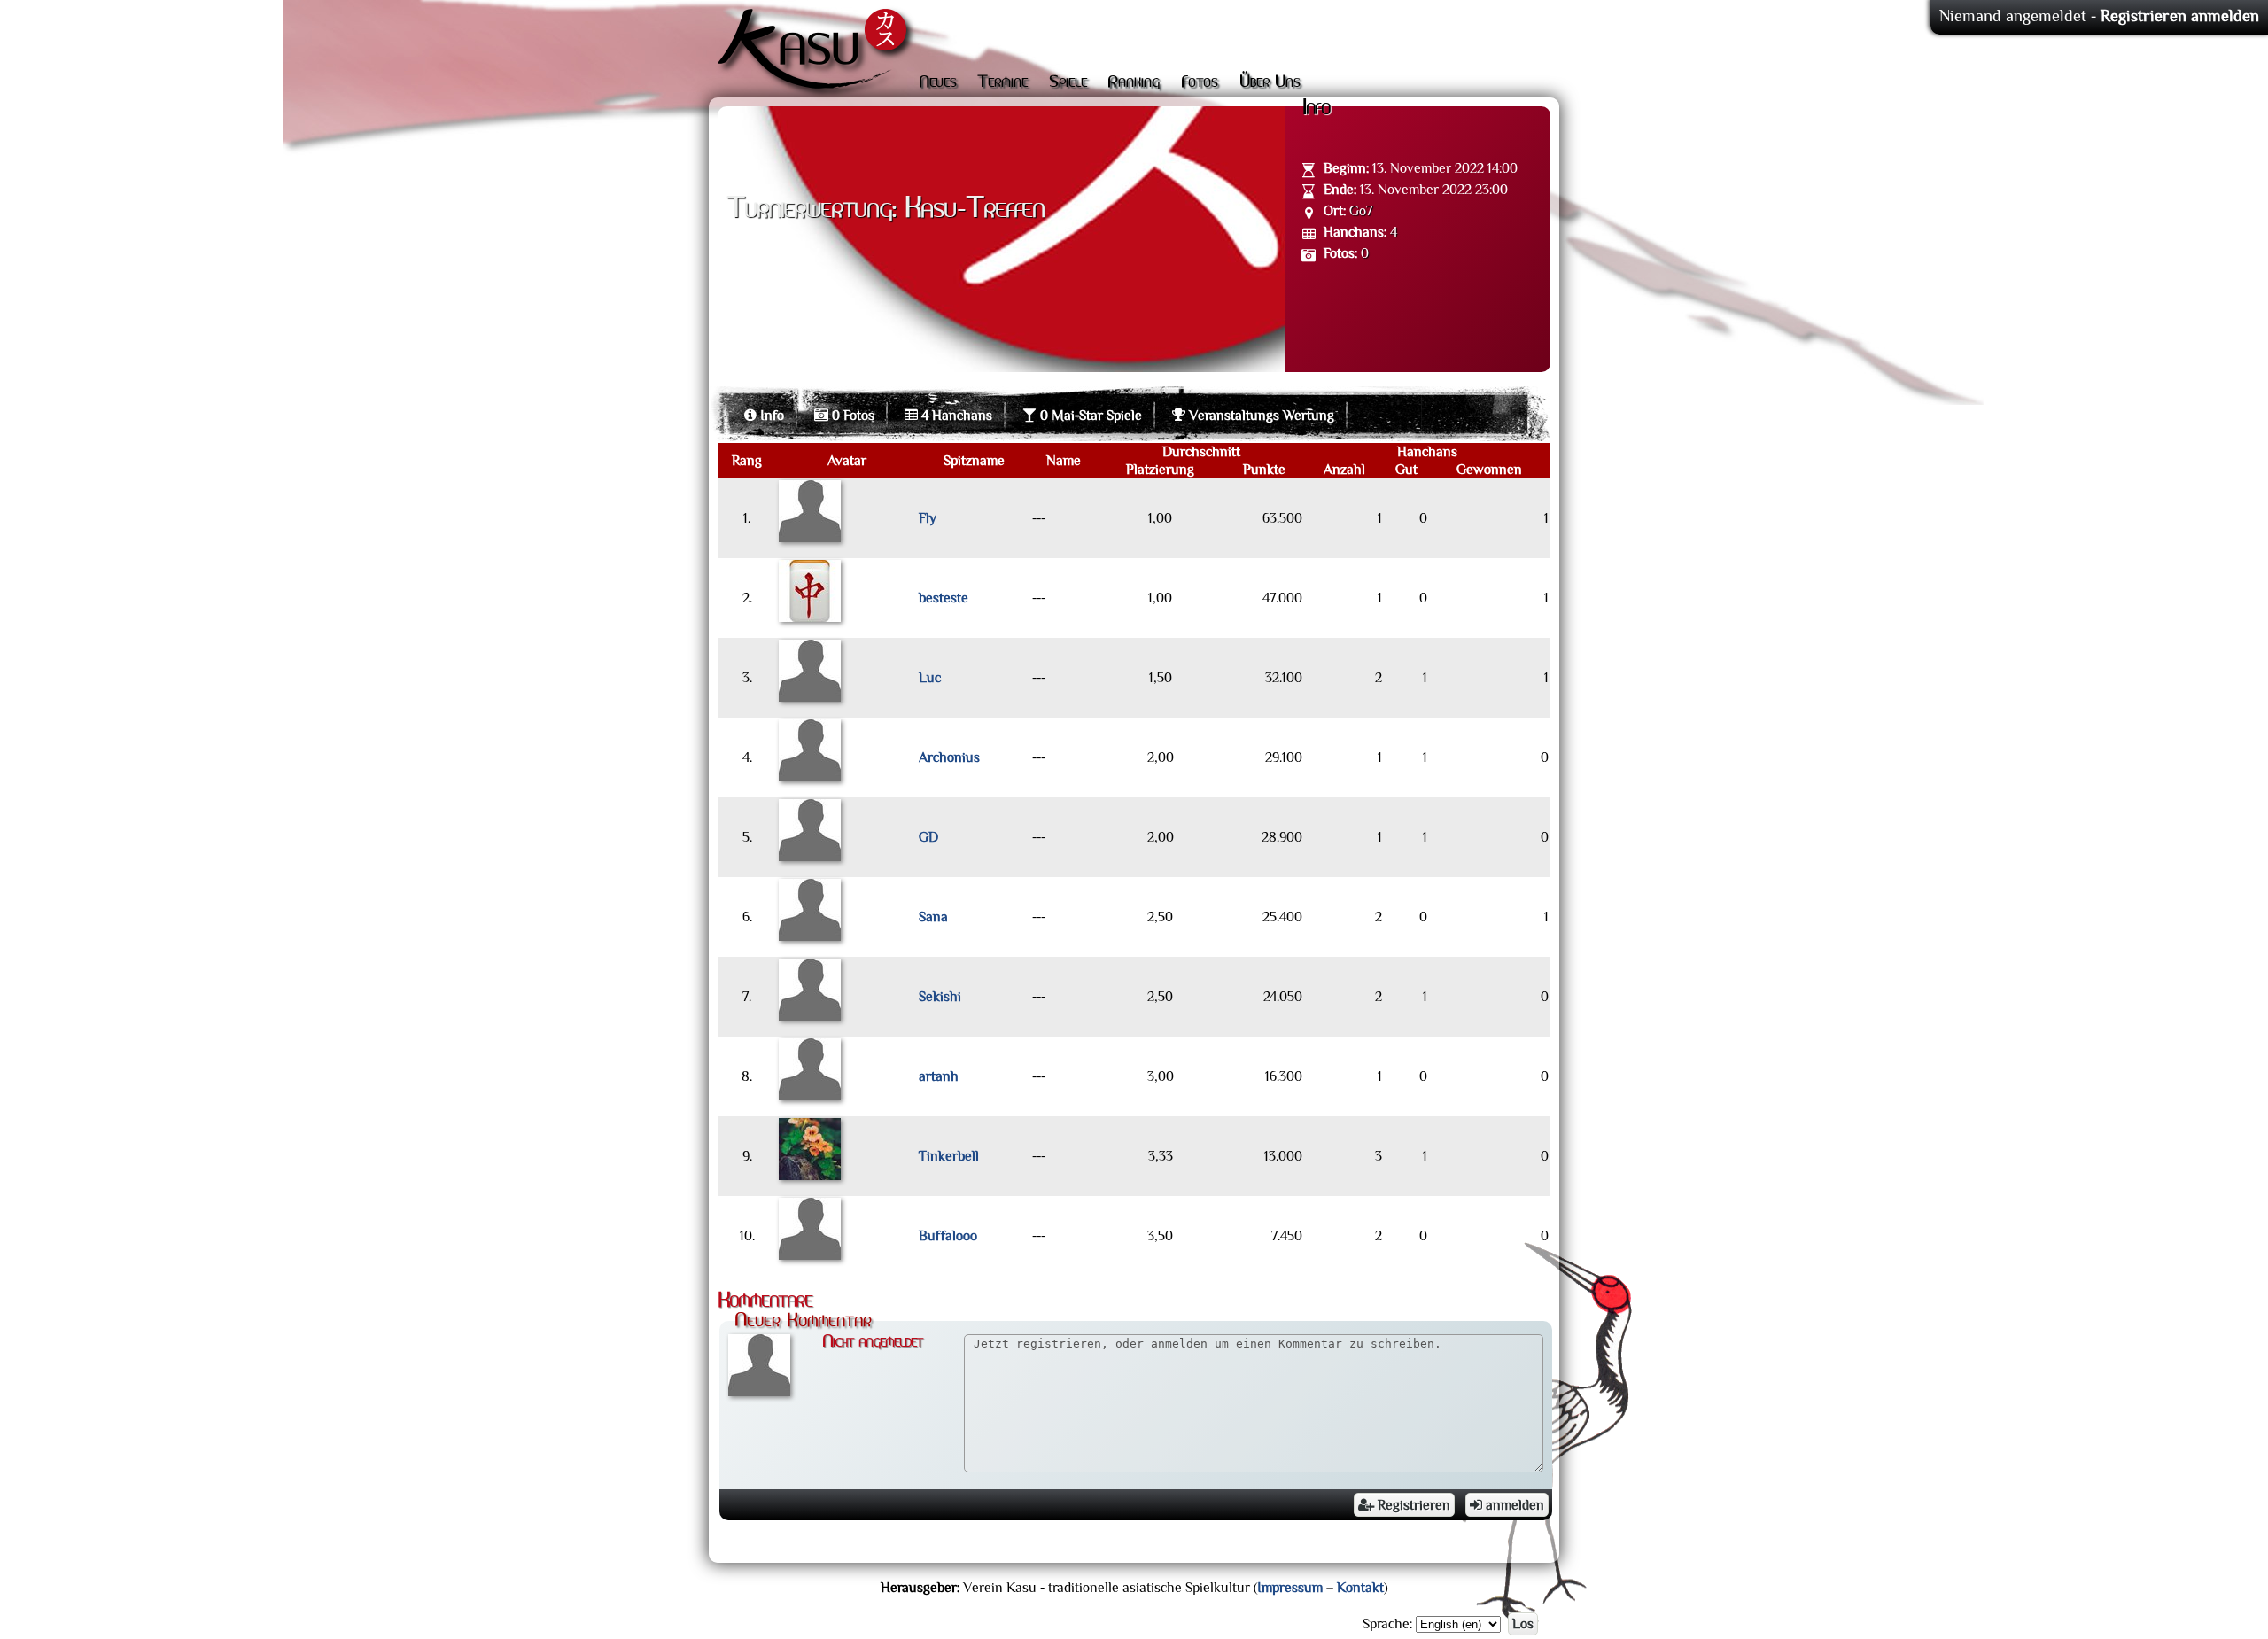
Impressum (1290, 1588)
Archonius (949, 757)
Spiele (1068, 82)
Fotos (1200, 82)
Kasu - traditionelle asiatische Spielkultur (816, 53)
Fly (928, 518)
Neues (938, 82)
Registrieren (1412, 1505)
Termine (1002, 82)
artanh (939, 1076)
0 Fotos (851, 416)
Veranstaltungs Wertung (1260, 416)
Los (1523, 1624)
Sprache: (1387, 1624)
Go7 (1361, 211)
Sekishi (940, 997)
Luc (930, 678)
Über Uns (1270, 82)
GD (928, 837)
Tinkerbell (949, 1156)
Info (770, 416)
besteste (944, 598)
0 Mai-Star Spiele (1089, 416)
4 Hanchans (955, 416)
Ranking (1134, 82)
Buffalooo (948, 1236)
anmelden (1513, 1505)
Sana (933, 917)
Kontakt (1360, 1588)
